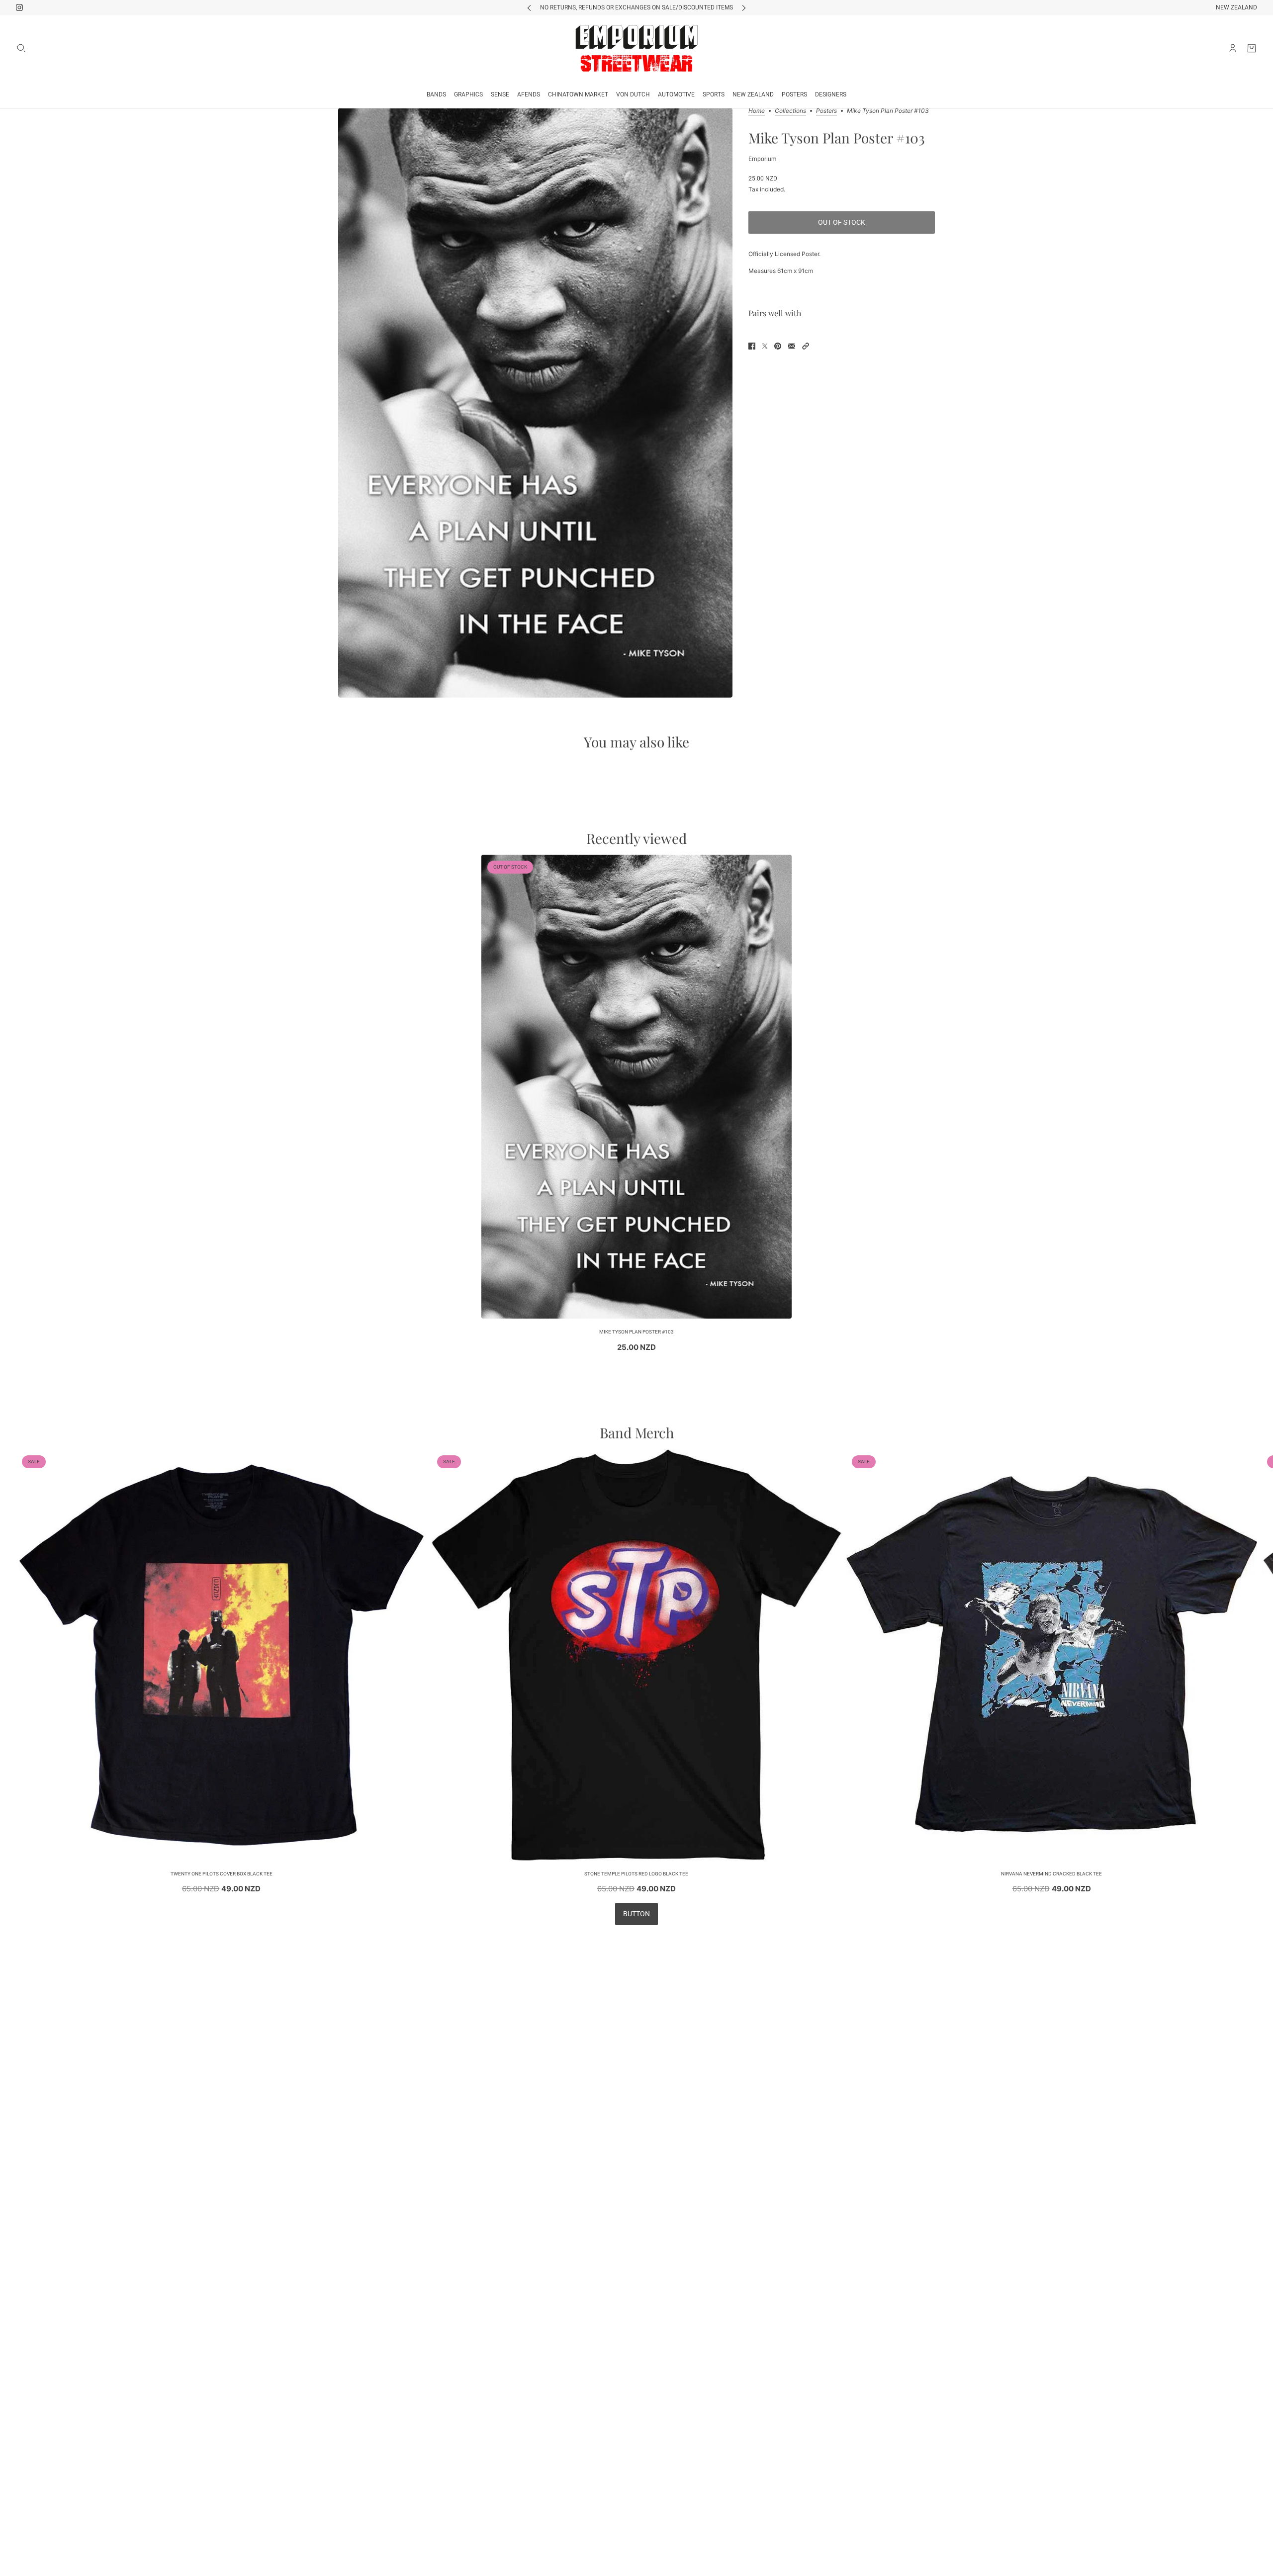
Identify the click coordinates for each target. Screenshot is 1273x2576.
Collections (790, 111)
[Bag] (1252, 48)
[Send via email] (792, 346)
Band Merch (637, 1433)
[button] (806, 346)
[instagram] (19, 7)
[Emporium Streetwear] (636, 48)
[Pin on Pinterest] (778, 346)
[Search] (21, 48)
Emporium (763, 159)
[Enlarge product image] (535, 403)
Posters (826, 111)
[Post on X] (765, 346)
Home (757, 111)
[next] (744, 8)
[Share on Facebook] (752, 346)
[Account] (1233, 48)
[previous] (529, 8)
